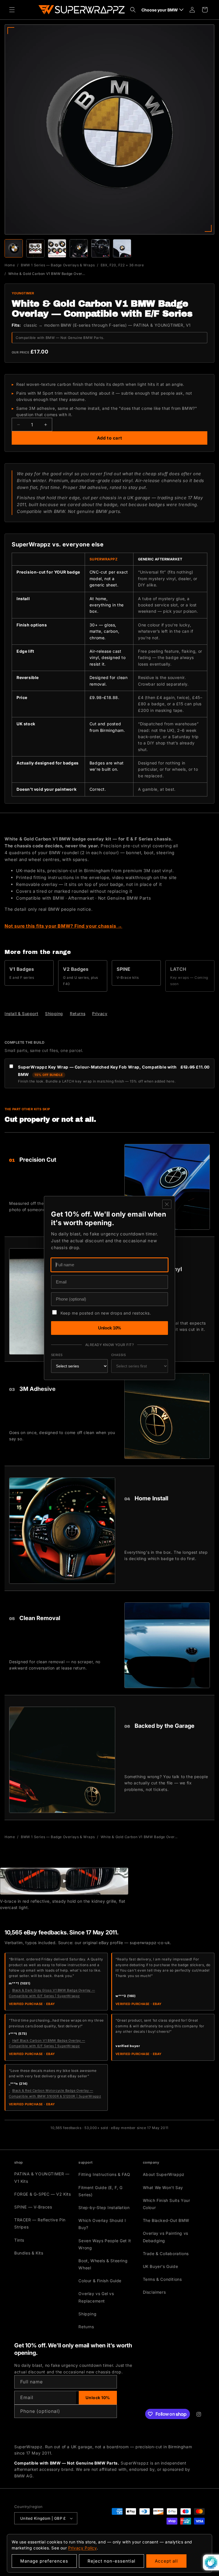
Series (57, 1355)
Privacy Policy (82, 2548)
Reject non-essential (111, 2561)
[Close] (167, 1204)
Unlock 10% (110, 1328)
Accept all (166, 2561)
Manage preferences (44, 2561)
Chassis (118, 1355)
